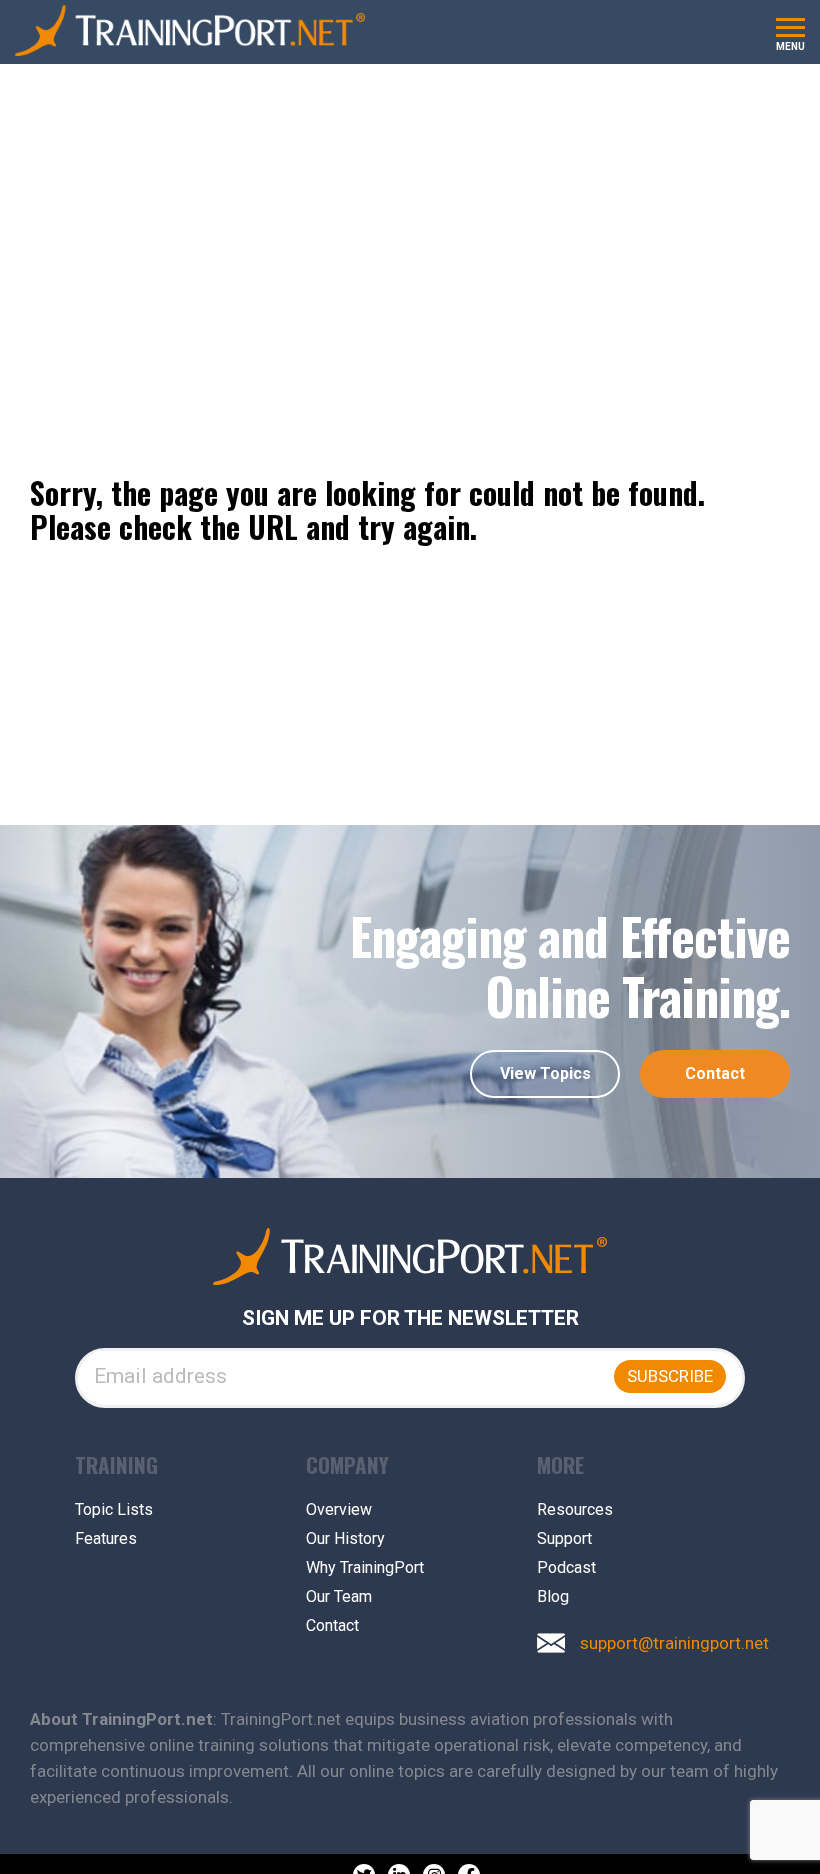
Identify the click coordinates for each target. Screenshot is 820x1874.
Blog (553, 1597)
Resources (575, 1510)
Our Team (339, 1597)
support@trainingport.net (674, 1643)
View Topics (545, 1073)
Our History (345, 1539)
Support (564, 1539)
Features (106, 1539)
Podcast (566, 1568)
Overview (339, 1510)
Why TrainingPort (365, 1568)
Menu (790, 46)
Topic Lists (114, 1510)
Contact (715, 1073)
